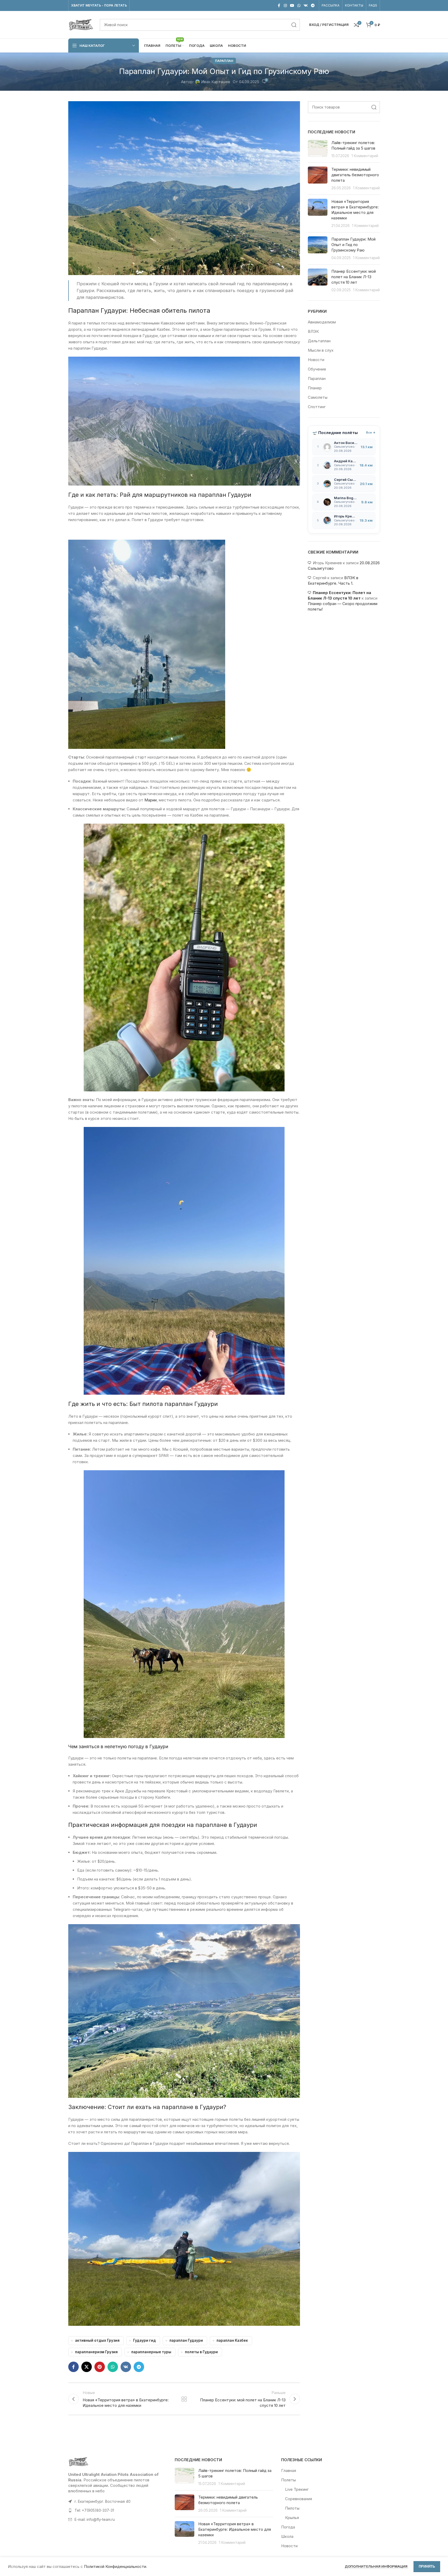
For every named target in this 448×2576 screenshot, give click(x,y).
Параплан (224, 61)
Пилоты (292, 2508)
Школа (287, 2536)
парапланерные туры (151, 2352)
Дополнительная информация (376, 2566)
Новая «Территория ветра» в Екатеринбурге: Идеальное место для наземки (235, 2529)
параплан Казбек (232, 2340)
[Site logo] (81, 24)
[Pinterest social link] (100, 2367)
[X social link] (87, 2367)
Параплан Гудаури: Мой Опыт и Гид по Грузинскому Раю (353, 245)
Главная (289, 2470)
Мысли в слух (321, 350)
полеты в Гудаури (201, 2352)
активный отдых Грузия (97, 2340)
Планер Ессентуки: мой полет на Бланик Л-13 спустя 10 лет (354, 277)
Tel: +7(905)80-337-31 (94, 2510)
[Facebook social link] (279, 6)
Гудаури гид (144, 2340)
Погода (288, 2527)
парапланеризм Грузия (96, 2352)
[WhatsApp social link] (299, 6)
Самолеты (318, 397)
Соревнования (299, 2499)
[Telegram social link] (313, 6)
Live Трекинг (297, 2489)
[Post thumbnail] (318, 149)
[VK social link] (306, 6)
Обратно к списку (184, 2399)
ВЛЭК (313, 331)
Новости (316, 360)
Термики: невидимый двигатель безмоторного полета (355, 175)
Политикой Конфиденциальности (115, 2566)
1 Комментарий (365, 156)
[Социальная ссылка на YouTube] (292, 6)
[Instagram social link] (285, 6)
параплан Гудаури (186, 2340)
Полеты (288, 2480)
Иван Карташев (216, 82)
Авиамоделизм (322, 322)
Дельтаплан (319, 341)
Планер (315, 388)
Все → (371, 432)
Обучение (317, 369)
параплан (179, 1404)
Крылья (292, 2518)
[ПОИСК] (294, 25)
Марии (151, 800)
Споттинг (317, 407)
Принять (427, 2566)
